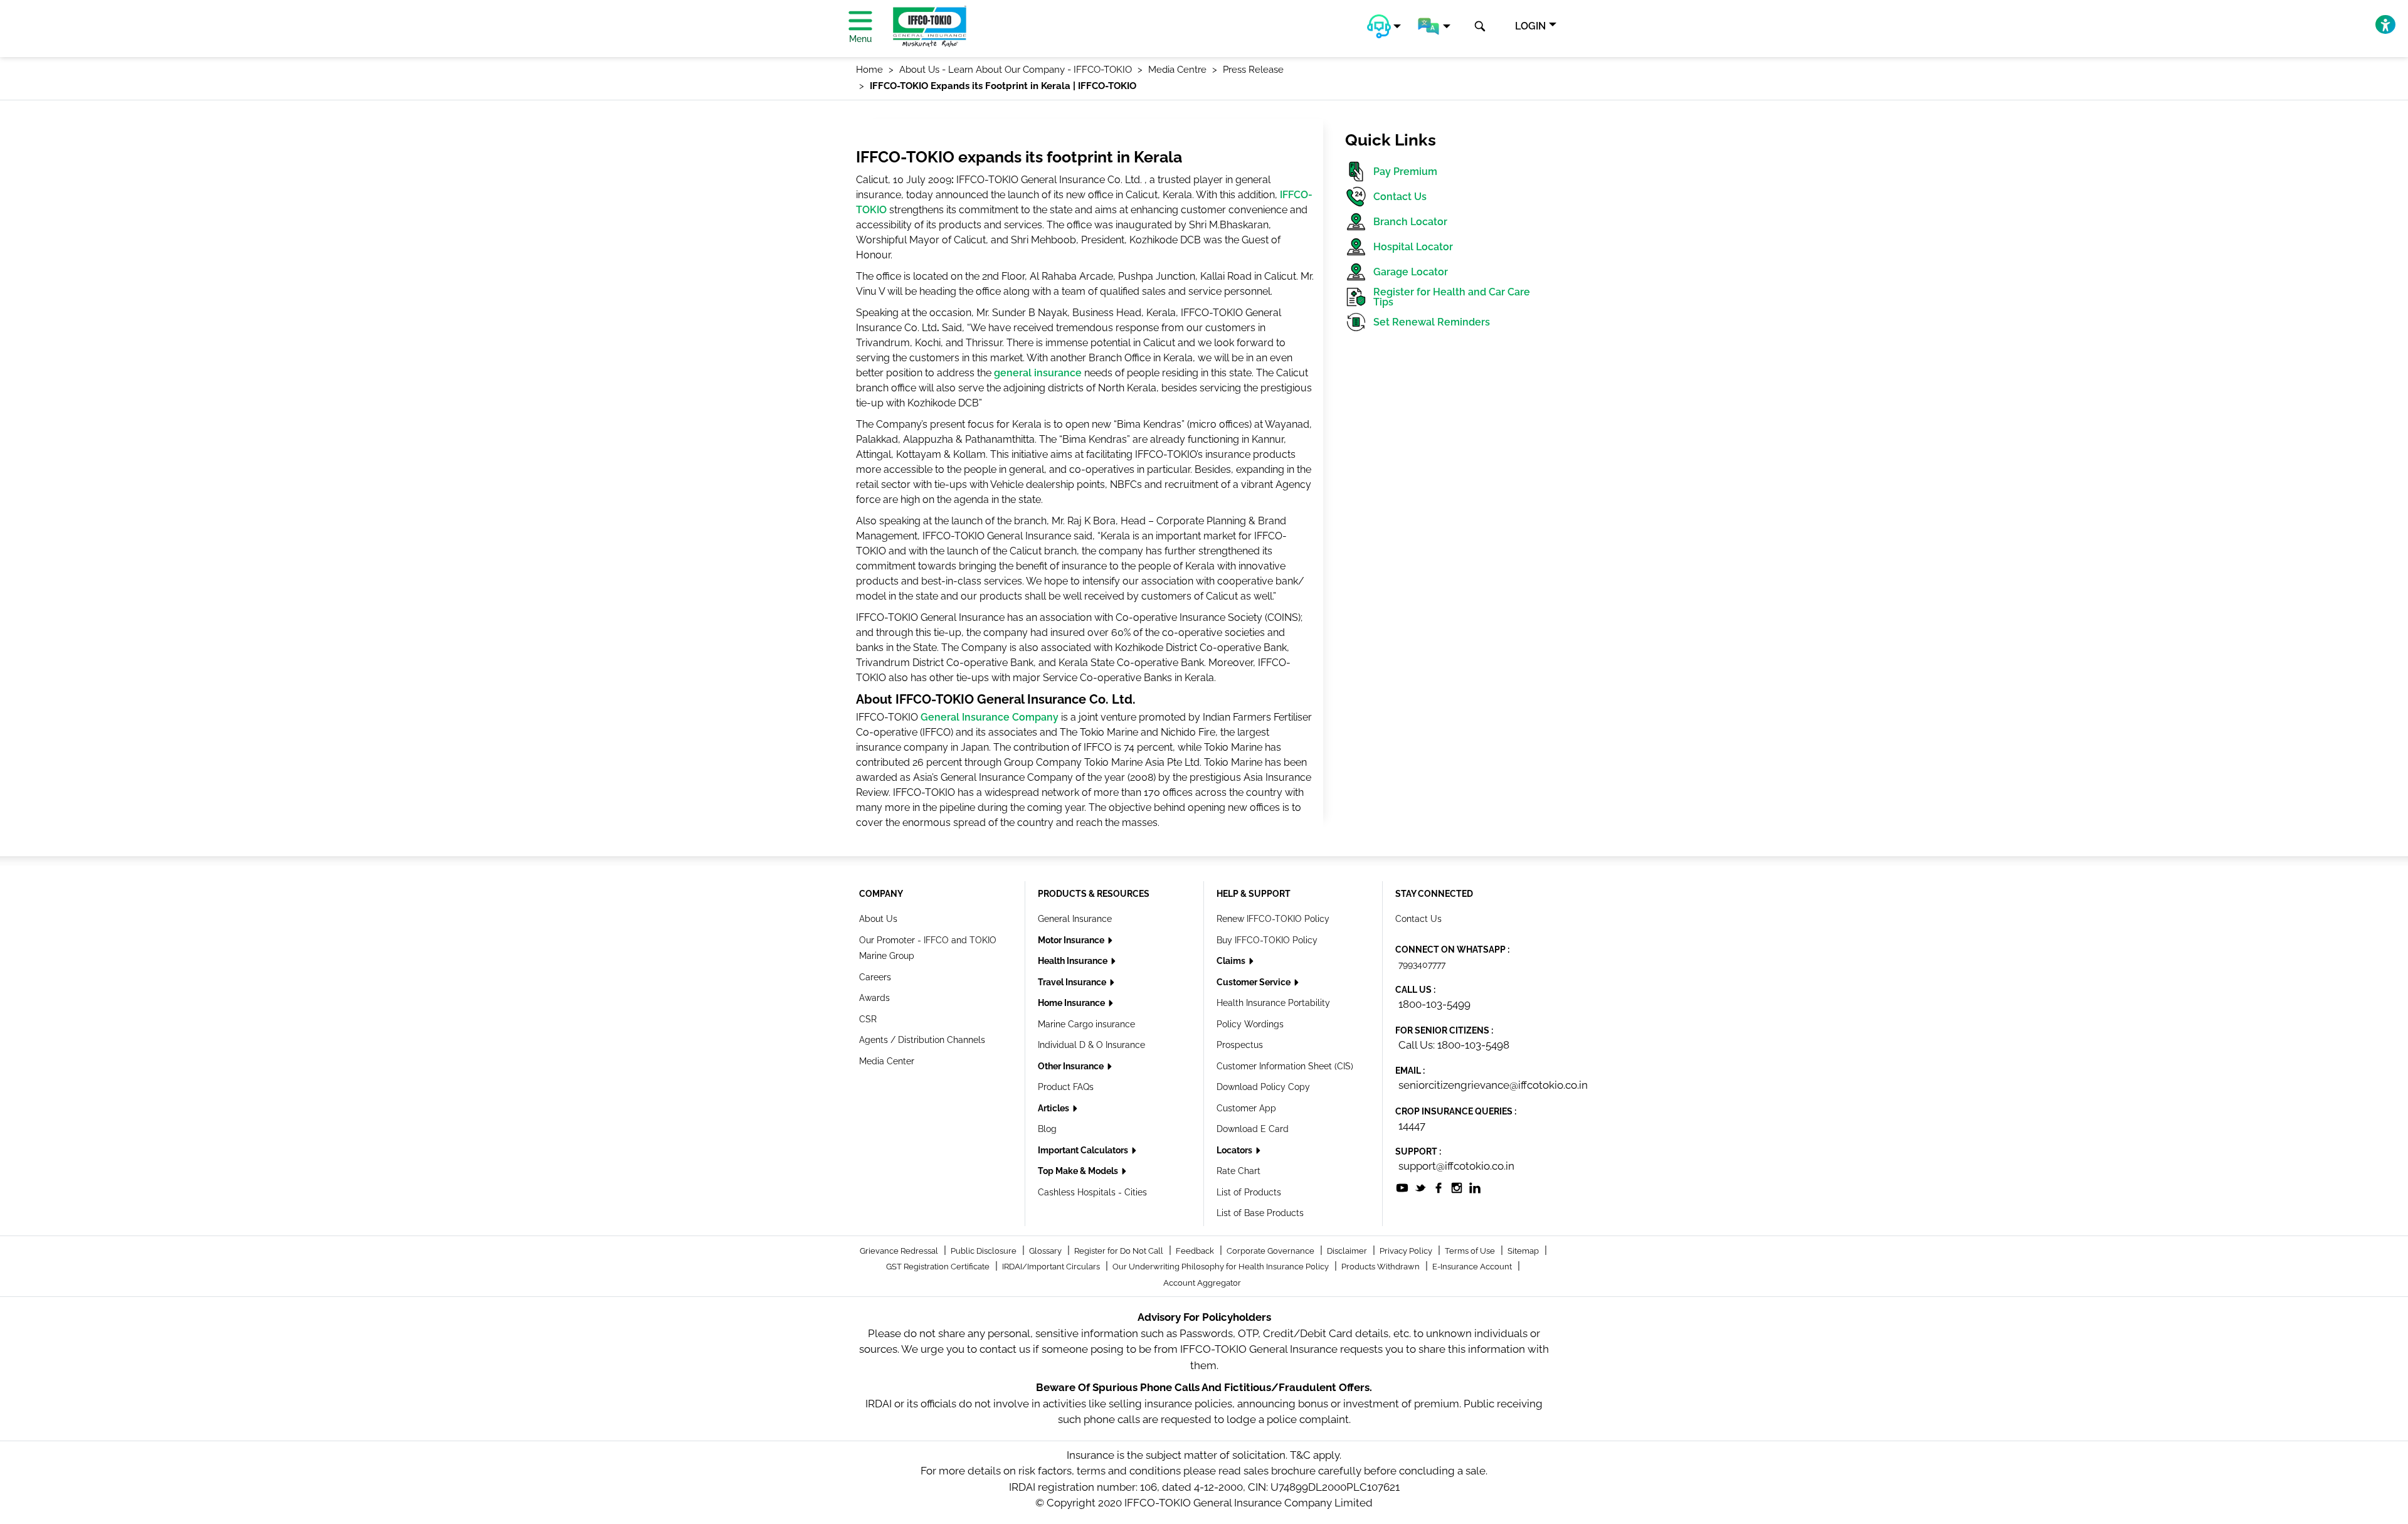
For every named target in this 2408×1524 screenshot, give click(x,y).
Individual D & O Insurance (1091, 1045)
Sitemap (1524, 1251)
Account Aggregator (1202, 1283)
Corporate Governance (1271, 1251)
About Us (878, 919)
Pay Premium (1405, 172)
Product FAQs (1066, 1087)
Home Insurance (1072, 1003)
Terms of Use (1471, 1251)
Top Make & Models (1079, 1171)
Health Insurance (1074, 961)
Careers (875, 977)
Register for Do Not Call (1120, 1251)
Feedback (1196, 1251)
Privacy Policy (1407, 1251)
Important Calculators (1084, 1150)
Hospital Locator (1413, 247)
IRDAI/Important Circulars (1052, 1267)
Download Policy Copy (1263, 1087)
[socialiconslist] (1402, 1187)
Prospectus (1240, 1045)
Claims (1232, 961)
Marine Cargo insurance (1086, 1024)
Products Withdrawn (1381, 1267)
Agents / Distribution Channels (922, 1040)
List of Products (1249, 1192)
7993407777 (1422, 965)
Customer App (1246, 1108)
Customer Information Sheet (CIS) (1285, 1066)
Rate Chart (1238, 1171)
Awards (874, 998)
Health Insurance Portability (1273, 1003)
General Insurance (1075, 919)
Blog (1047, 1129)
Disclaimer (1348, 1251)
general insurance (1038, 373)
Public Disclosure (985, 1251)
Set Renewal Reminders (1432, 322)
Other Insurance (1072, 1066)
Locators (1235, 1150)
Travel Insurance (1073, 982)
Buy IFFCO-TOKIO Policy (1267, 940)
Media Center (887, 1061)
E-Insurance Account (1473, 1267)
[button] (1384, 26)
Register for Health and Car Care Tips (1452, 297)
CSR (868, 1019)
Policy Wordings (1250, 1024)
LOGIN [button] (1530, 26)
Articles (1054, 1108)
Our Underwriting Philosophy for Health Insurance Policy (1222, 1267)
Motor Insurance (1072, 940)
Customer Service (1254, 982)
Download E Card (1253, 1129)
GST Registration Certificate (939, 1267)
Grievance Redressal (900, 1251)
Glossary (1046, 1251)
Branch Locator (1410, 222)
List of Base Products (1260, 1213)
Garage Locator (1411, 272)
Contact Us (1400, 197)
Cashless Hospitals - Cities (1092, 1192)
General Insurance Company (990, 717)
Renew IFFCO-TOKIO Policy (1273, 919)
